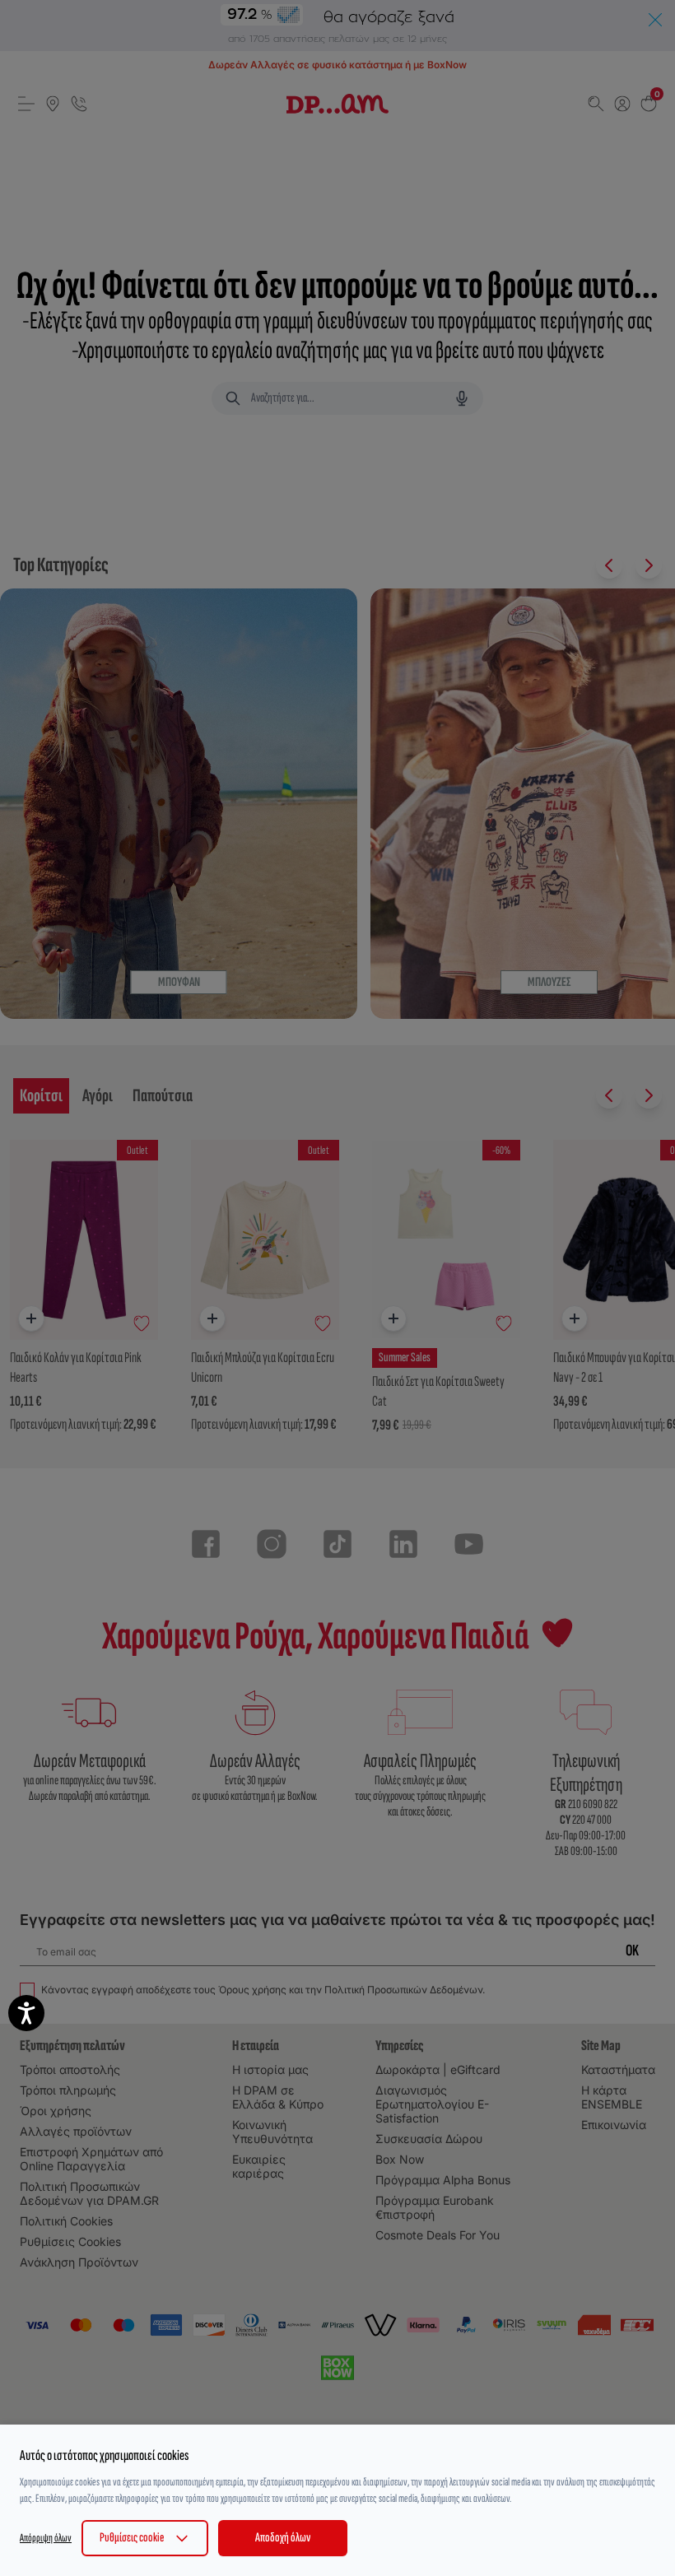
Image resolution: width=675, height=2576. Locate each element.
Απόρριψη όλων (46, 2538)
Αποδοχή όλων (283, 2538)
